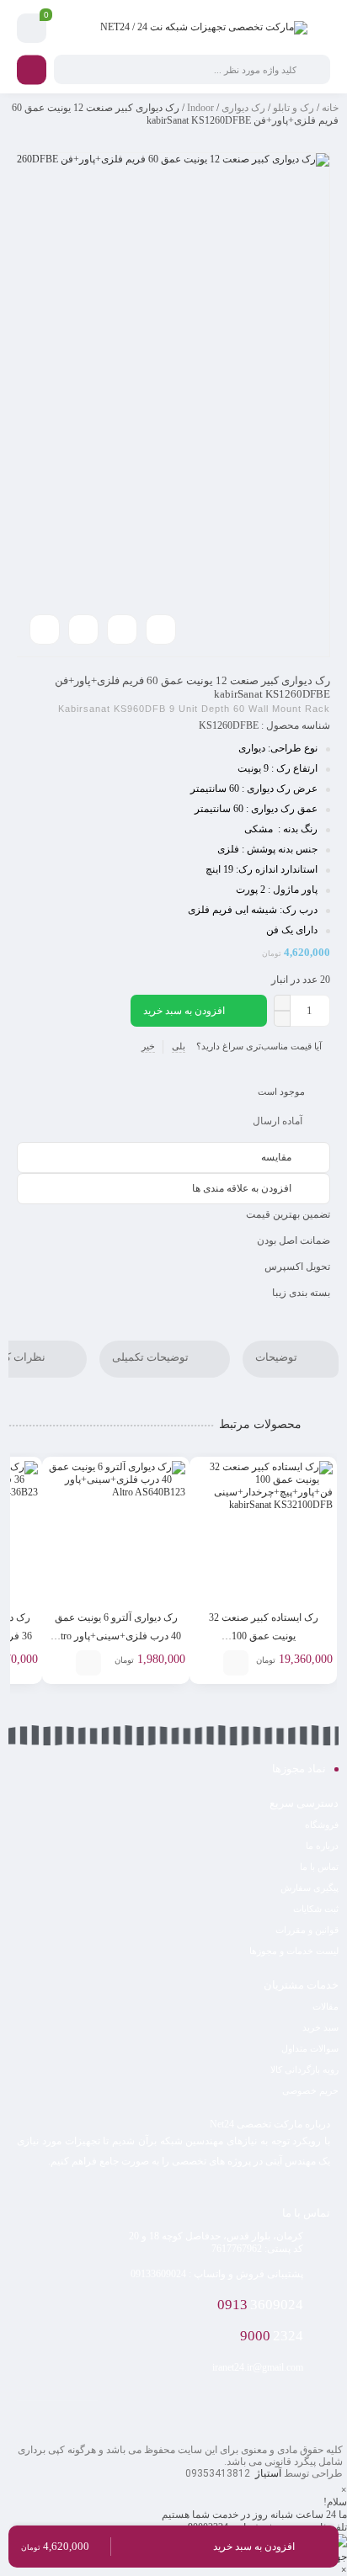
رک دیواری (243, 108)
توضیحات (278, 1358)
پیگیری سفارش (310, 1888)
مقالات (326, 2006)
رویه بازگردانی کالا (304, 2069)
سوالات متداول (310, 2048)
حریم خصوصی (310, 2090)
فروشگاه (322, 1824)
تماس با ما (319, 1867)
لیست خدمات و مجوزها (294, 1951)
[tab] (291, 1359)
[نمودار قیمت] (122, 629)
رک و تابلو (294, 108)
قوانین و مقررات (307, 1930)
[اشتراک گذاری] (83, 629)
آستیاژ (267, 2473)
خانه (330, 108)
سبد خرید (320, 2027)
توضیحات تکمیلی (152, 1358)
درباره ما (322, 1846)
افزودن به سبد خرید (184, 1011)
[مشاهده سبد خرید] (32, 29)
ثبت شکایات (316, 1909)
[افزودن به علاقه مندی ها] (211, 1663)
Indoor (200, 108)
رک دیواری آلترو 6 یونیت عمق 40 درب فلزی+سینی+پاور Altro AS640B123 (116, 1636)
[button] (344, 2569)
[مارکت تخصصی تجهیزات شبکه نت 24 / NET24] (204, 28)
